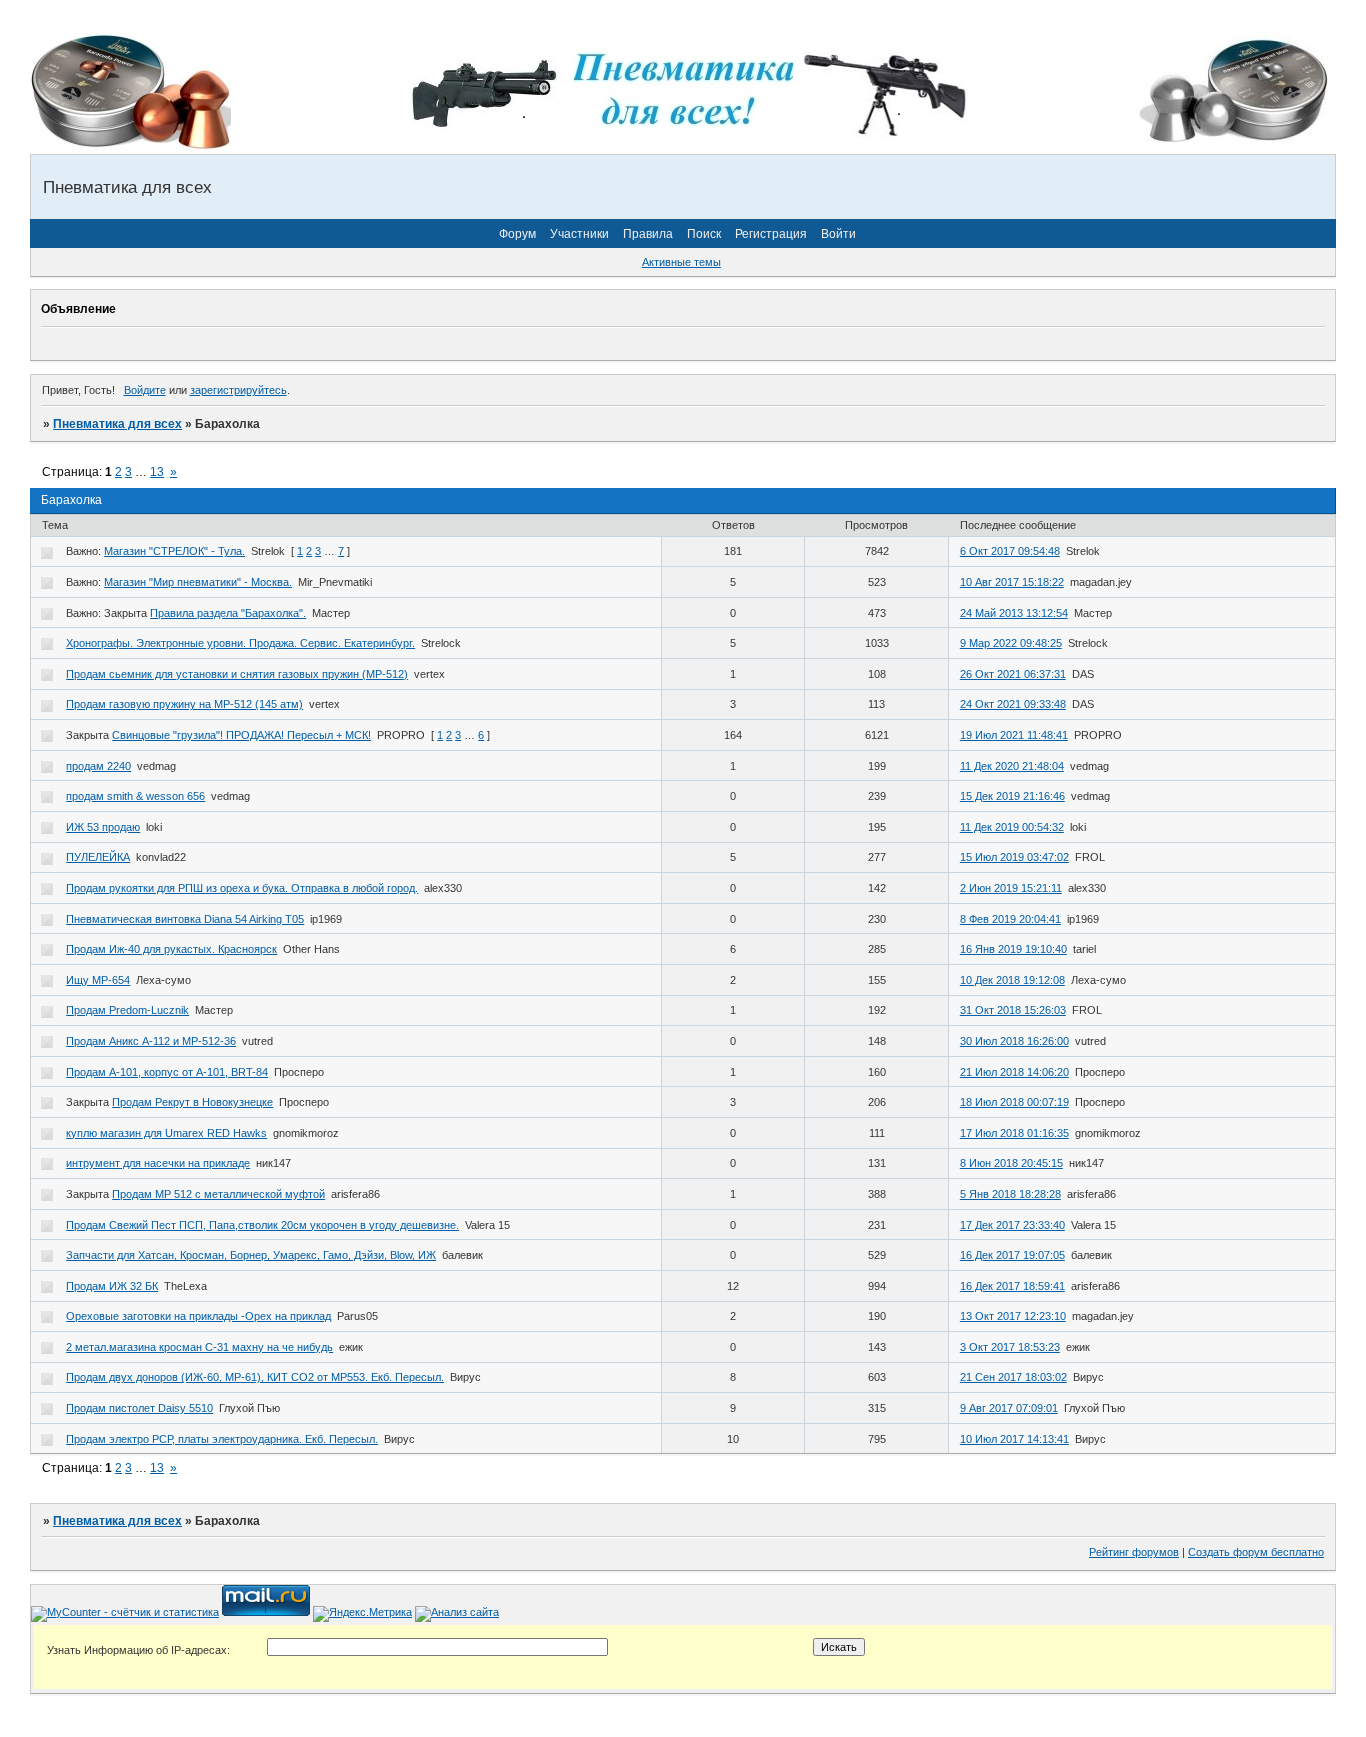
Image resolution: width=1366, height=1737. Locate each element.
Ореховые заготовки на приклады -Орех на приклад (198, 1316)
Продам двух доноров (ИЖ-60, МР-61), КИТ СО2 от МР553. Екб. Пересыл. (255, 1377)
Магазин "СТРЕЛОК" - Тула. (174, 551)
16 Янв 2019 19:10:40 (1013, 949)
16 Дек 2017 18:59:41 (1012, 1286)
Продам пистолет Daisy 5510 (139, 1408)
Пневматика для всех (117, 424)
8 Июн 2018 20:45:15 (1011, 1163)
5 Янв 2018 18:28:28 (1010, 1194)
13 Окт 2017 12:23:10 (1013, 1316)
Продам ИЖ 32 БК (112, 1286)
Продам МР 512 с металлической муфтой (218, 1194)
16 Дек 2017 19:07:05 (1012, 1255)
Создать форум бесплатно (1256, 1552)
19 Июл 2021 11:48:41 (1014, 735)
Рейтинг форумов (1134, 1552)
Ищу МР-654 (98, 980)
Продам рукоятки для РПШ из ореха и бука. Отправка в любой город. (242, 888)
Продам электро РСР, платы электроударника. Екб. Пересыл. (222, 1439)
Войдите (145, 390)
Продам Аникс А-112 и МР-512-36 (151, 1041)
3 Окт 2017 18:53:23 (1010, 1347)
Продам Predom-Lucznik (127, 1010)
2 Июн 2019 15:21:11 (1011, 888)
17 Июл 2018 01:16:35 (1014, 1133)
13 (157, 472)
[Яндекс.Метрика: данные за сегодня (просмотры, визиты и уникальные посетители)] (362, 1614)
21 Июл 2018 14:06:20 (1014, 1072)
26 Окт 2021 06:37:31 (1013, 674)
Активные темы (681, 262)
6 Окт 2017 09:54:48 (1010, 551)
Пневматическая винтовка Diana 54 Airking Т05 (185, 919)
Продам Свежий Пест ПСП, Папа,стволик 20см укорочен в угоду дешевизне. (262, 1225)
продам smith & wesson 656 (135, 796)
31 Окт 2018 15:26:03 (1013, 1010)
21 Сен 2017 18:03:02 (1013, 1377)
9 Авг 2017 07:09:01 (1009, 1408)
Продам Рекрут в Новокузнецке (192, 1102)
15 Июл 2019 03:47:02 (1014, 857)
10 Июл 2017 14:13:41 (1014, 1439)
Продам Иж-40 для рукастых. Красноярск (171, 949)
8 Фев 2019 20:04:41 (1010, 919)
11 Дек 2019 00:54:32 (1012, 827)
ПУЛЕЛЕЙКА (98, 857)
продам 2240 (98, 766)
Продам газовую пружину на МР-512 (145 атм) (184, 704)
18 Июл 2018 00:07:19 (1014, 1102)
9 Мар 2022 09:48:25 (1011, 643)
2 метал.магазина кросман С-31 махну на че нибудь (199, 1347)
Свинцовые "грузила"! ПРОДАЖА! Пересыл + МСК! (241, 735)
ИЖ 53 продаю (103, 827)
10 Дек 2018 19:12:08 (1012, 980)
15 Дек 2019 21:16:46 (1012, 796)
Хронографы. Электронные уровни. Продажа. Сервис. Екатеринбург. (240, 643)
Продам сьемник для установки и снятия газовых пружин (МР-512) (237, 674)
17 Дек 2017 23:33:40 (1012, 1225)
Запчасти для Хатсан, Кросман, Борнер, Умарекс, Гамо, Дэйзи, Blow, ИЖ (251, 1255)
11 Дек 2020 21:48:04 (1012, 766)
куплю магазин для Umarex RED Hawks (166, 1133)
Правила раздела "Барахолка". (228, 613)
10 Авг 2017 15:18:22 (1012, 582)
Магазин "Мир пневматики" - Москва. (198, 582)
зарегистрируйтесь (238, 390)
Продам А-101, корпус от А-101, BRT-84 (167, 1072)
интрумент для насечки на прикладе (158, 1163)
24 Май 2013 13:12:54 (1014, 613)
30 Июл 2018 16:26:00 (1014, 1041)
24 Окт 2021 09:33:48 (1013, 704)
